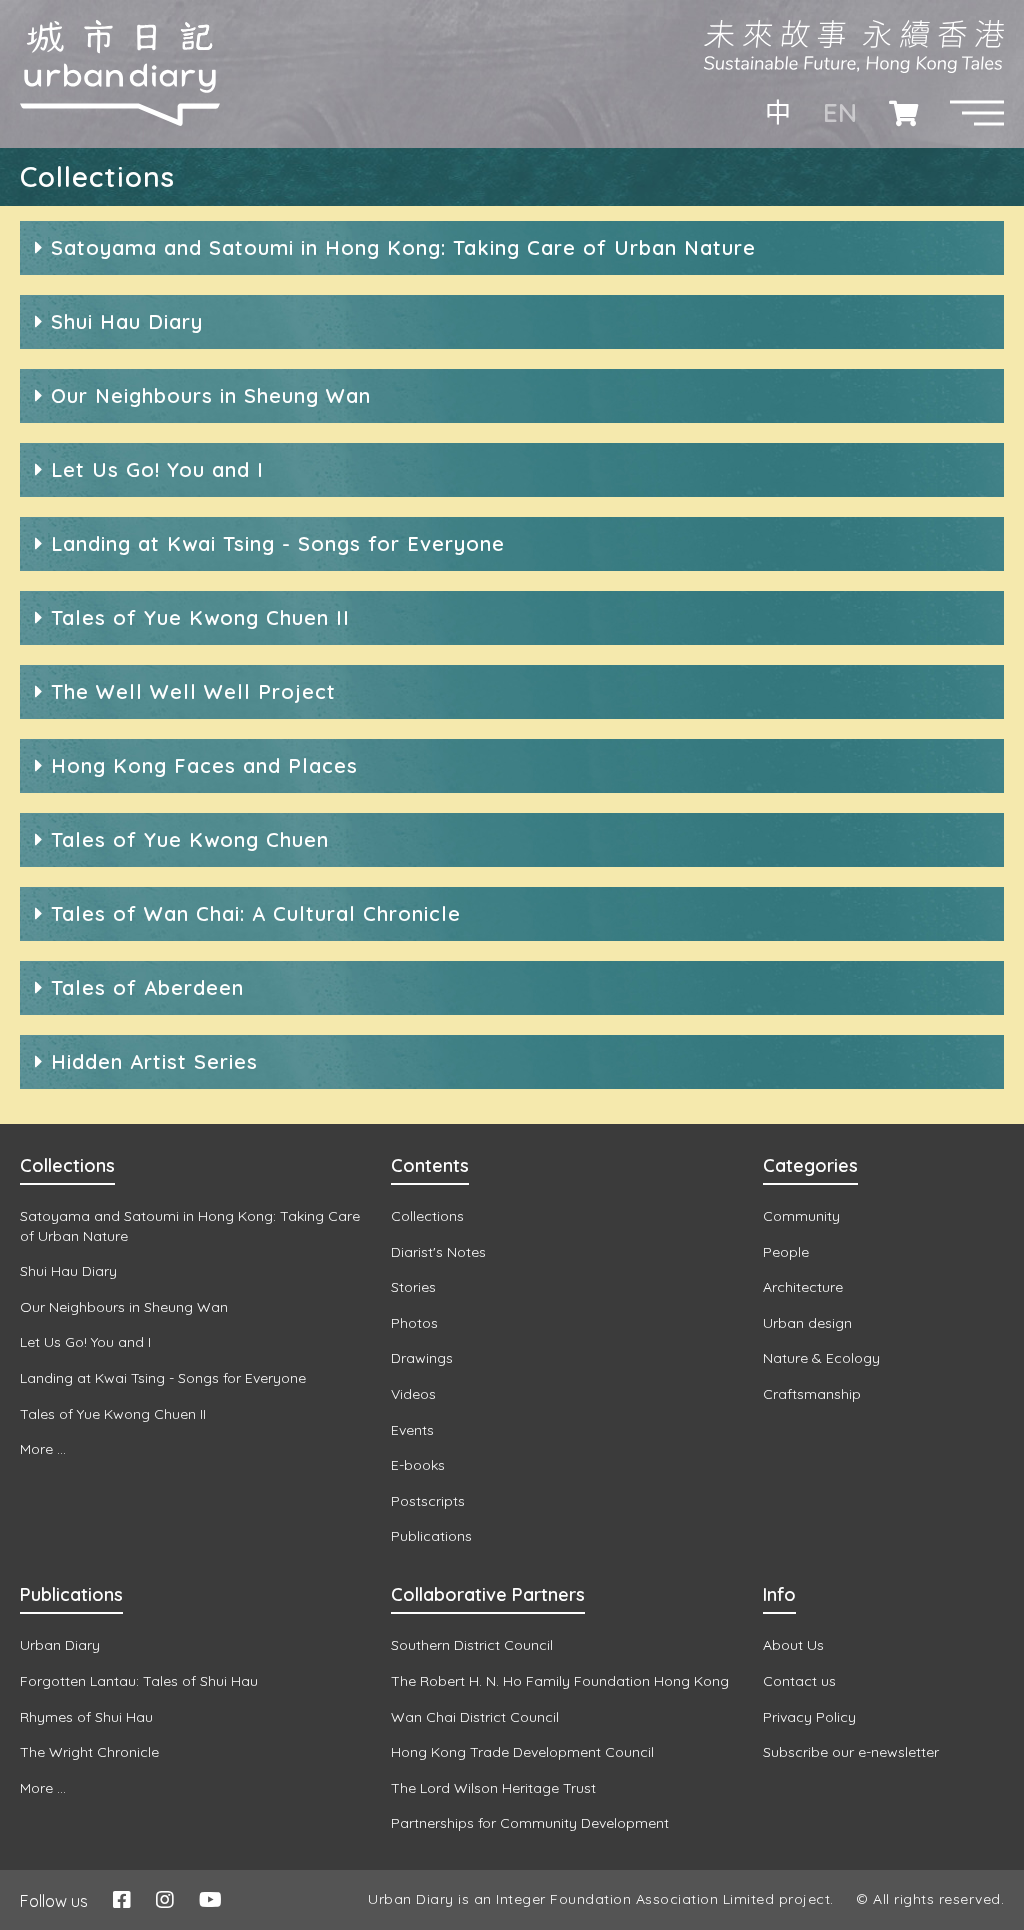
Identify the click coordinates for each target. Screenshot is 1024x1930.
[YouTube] (210, 1899)
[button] (977, 113)
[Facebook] (122, 1899)
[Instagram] (165, 1899)
